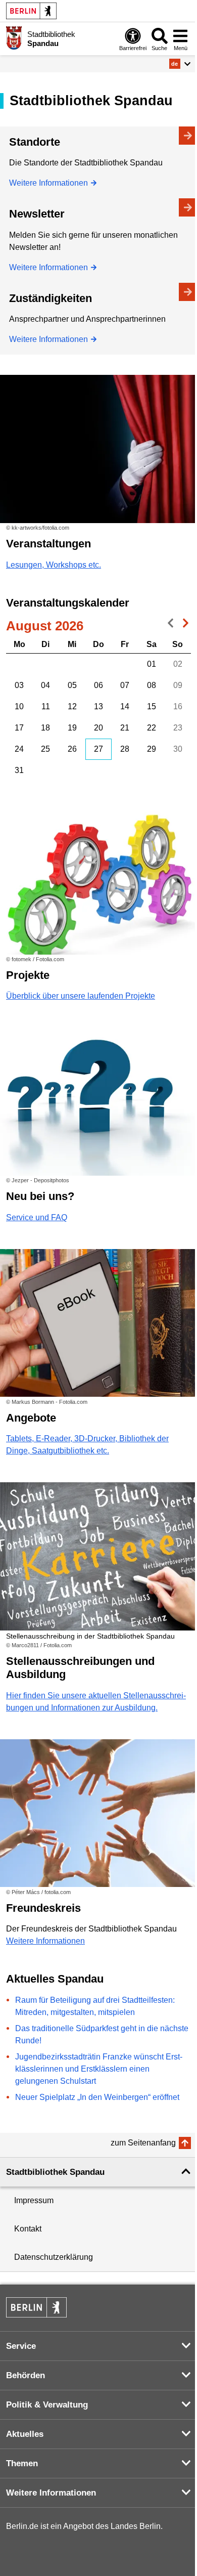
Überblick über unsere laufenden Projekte (81, 996)
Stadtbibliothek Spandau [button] (55, 2172)
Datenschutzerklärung (54, 2257)
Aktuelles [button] (25, 2434)
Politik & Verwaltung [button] (47, 2405)
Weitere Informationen (48, 183)
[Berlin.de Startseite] (31, 11)
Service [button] (21, 2346)
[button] (180, 64)
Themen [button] (22, 2463)
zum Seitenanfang (143, 2143)
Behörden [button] (26, 2375)
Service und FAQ (37, 1217)
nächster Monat (183, 625)
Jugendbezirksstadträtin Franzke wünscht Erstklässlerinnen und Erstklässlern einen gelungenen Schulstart (99, 2069)
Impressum (34, 2200)
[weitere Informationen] (14, 38)
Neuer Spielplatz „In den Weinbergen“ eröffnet (97, 2097)
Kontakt (28, 2229)
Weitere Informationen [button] (51, 2493)
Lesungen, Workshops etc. (54, 565)
